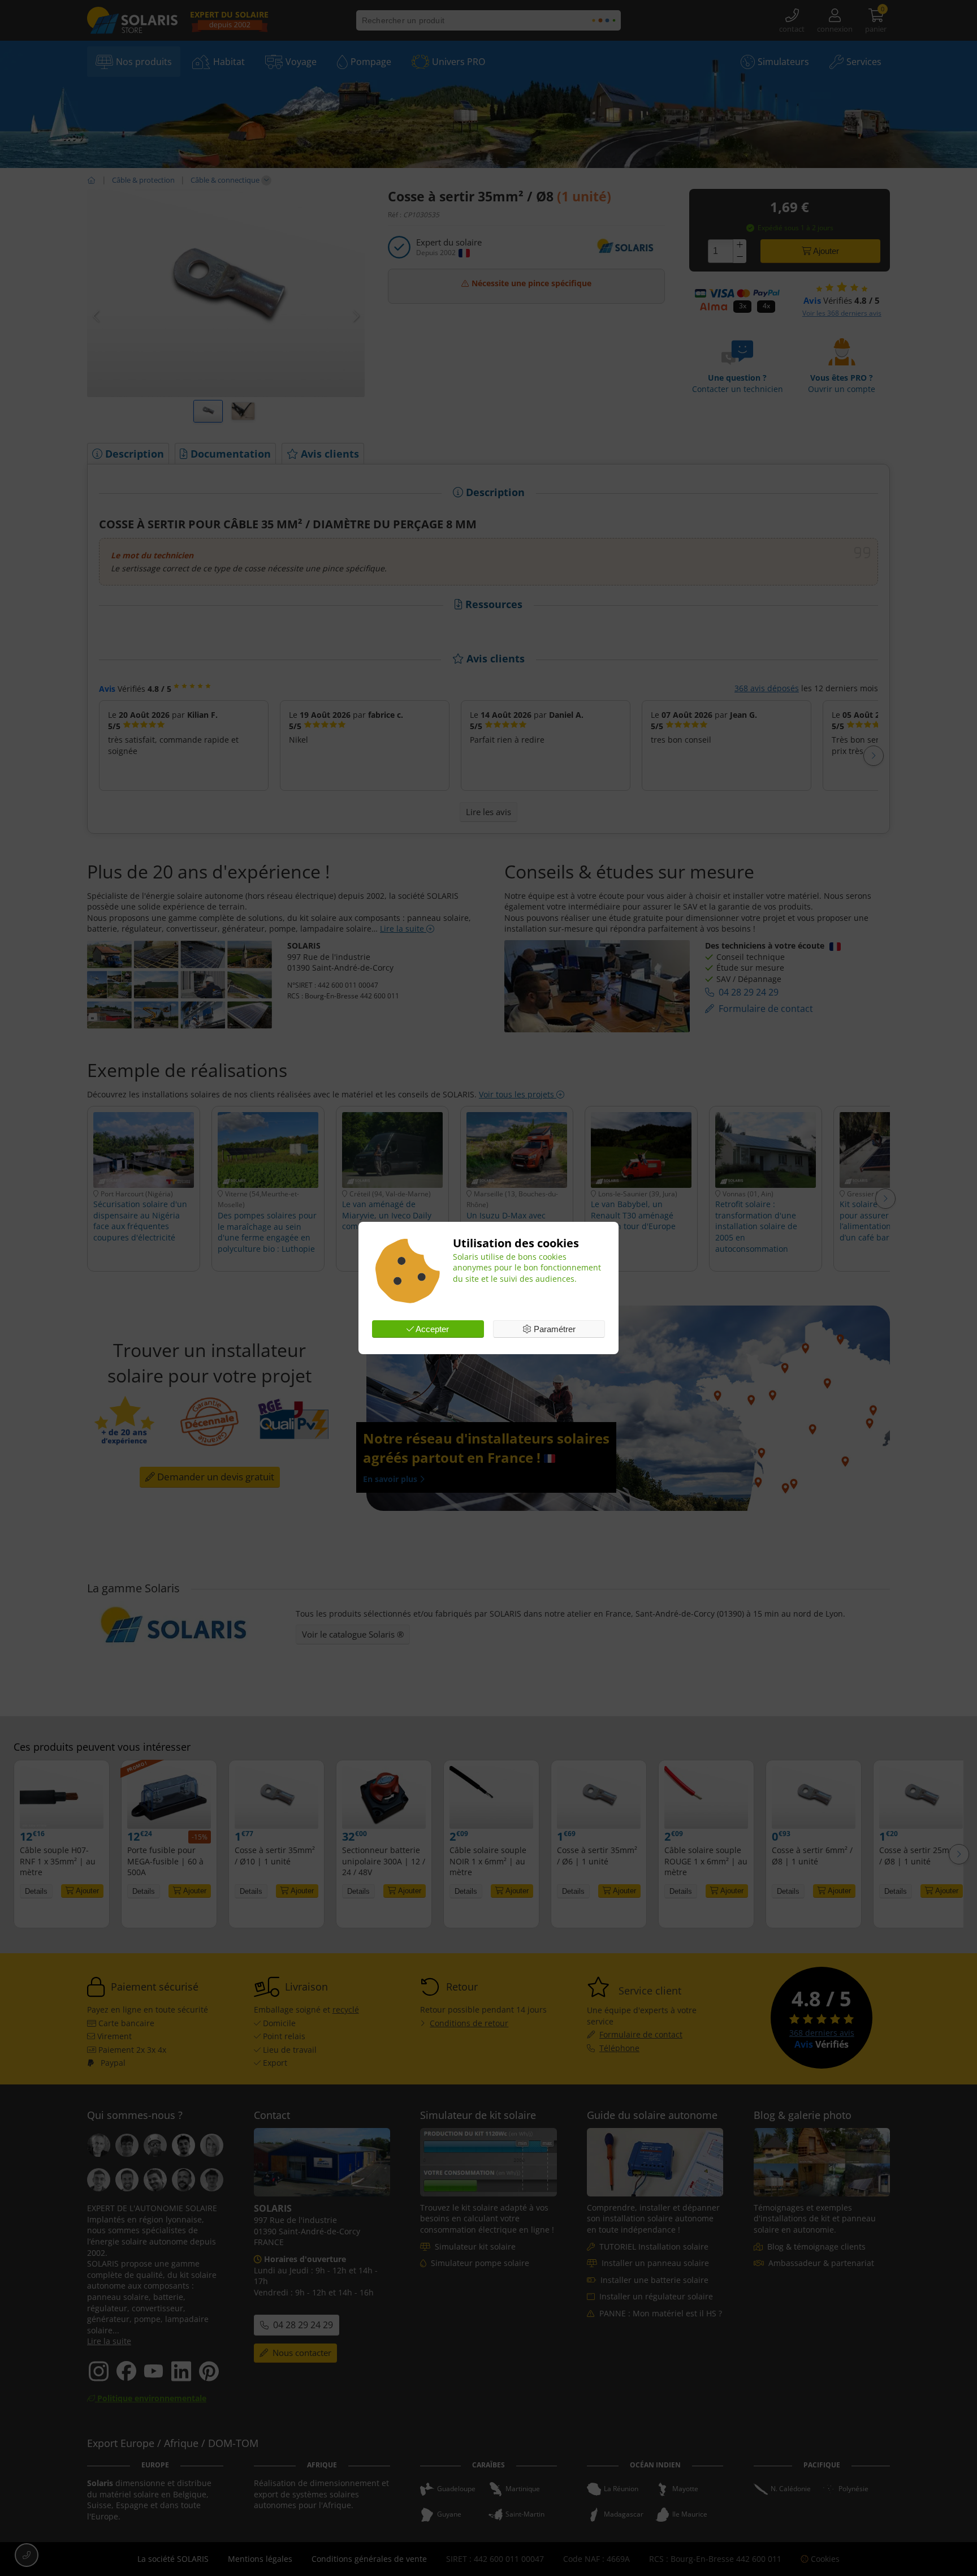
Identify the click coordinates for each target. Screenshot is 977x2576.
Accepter (431, 1329)
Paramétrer (554, 1329)
